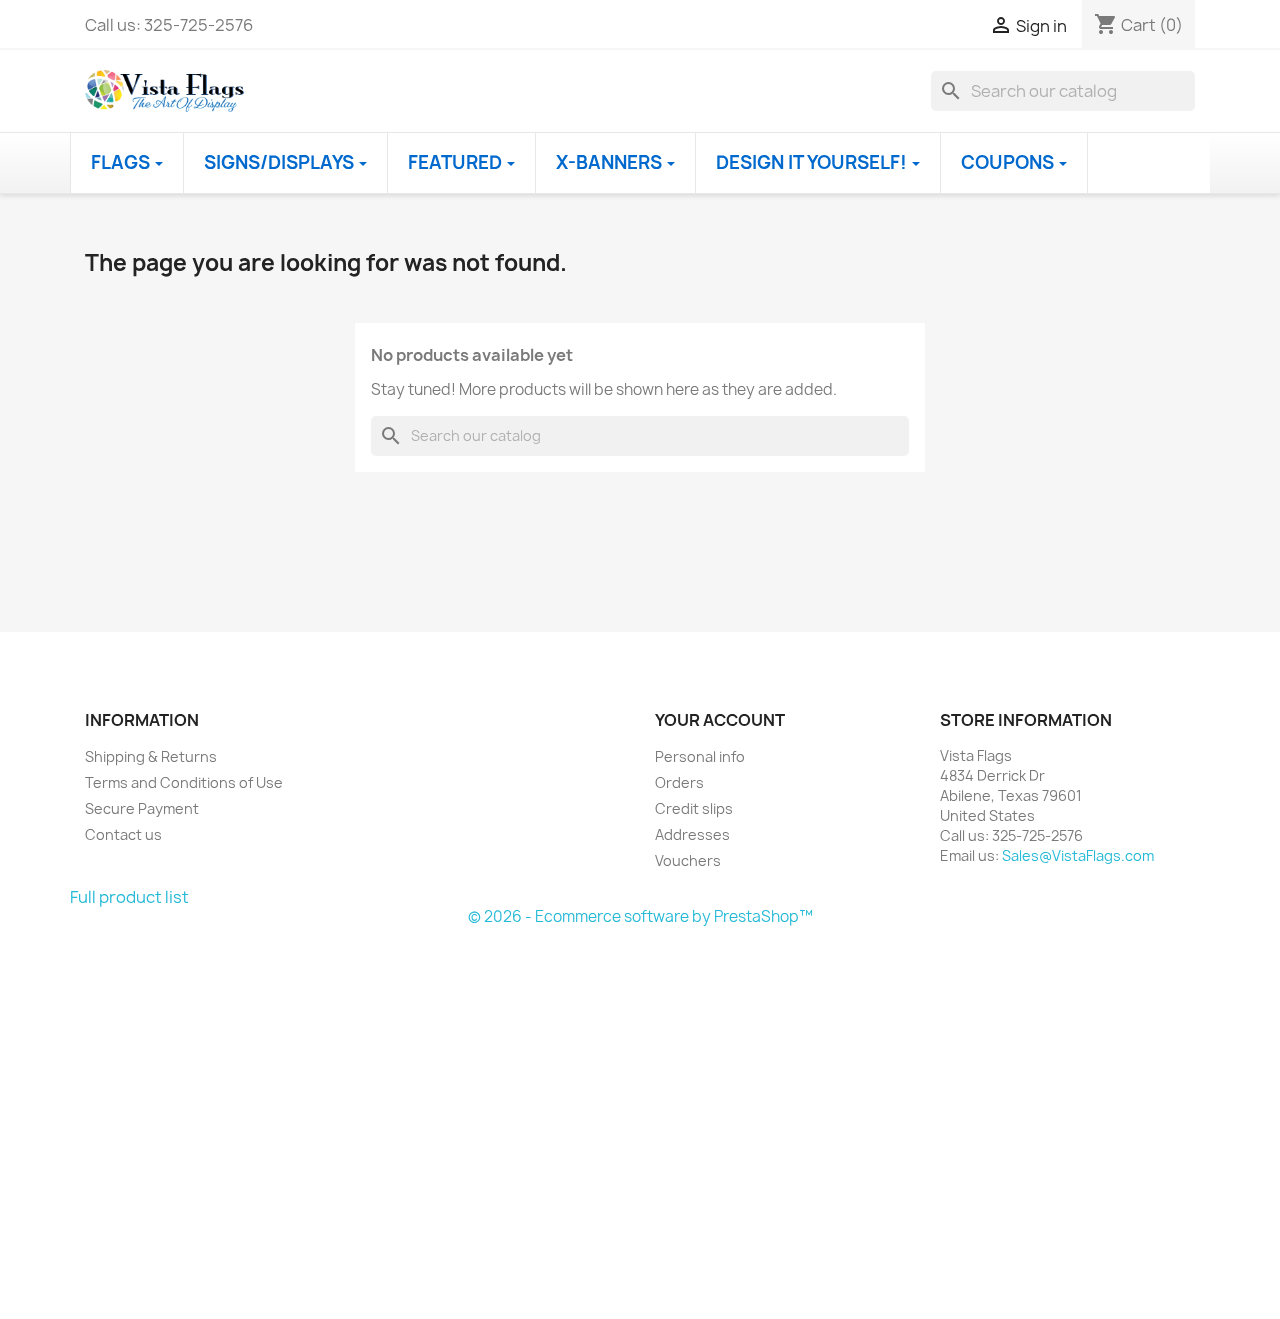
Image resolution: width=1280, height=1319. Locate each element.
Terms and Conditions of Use (184, 782)
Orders (679, 782)
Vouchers (688, 860)
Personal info (700, 756)
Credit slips (694, 808)
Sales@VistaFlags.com (1078, 855)
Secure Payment (142, 808)
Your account (720, 720)
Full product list (129, 897)
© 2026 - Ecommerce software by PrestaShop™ (640, 916)
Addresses (692, 834)
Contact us (123, 834)
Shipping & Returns (151, 756)
